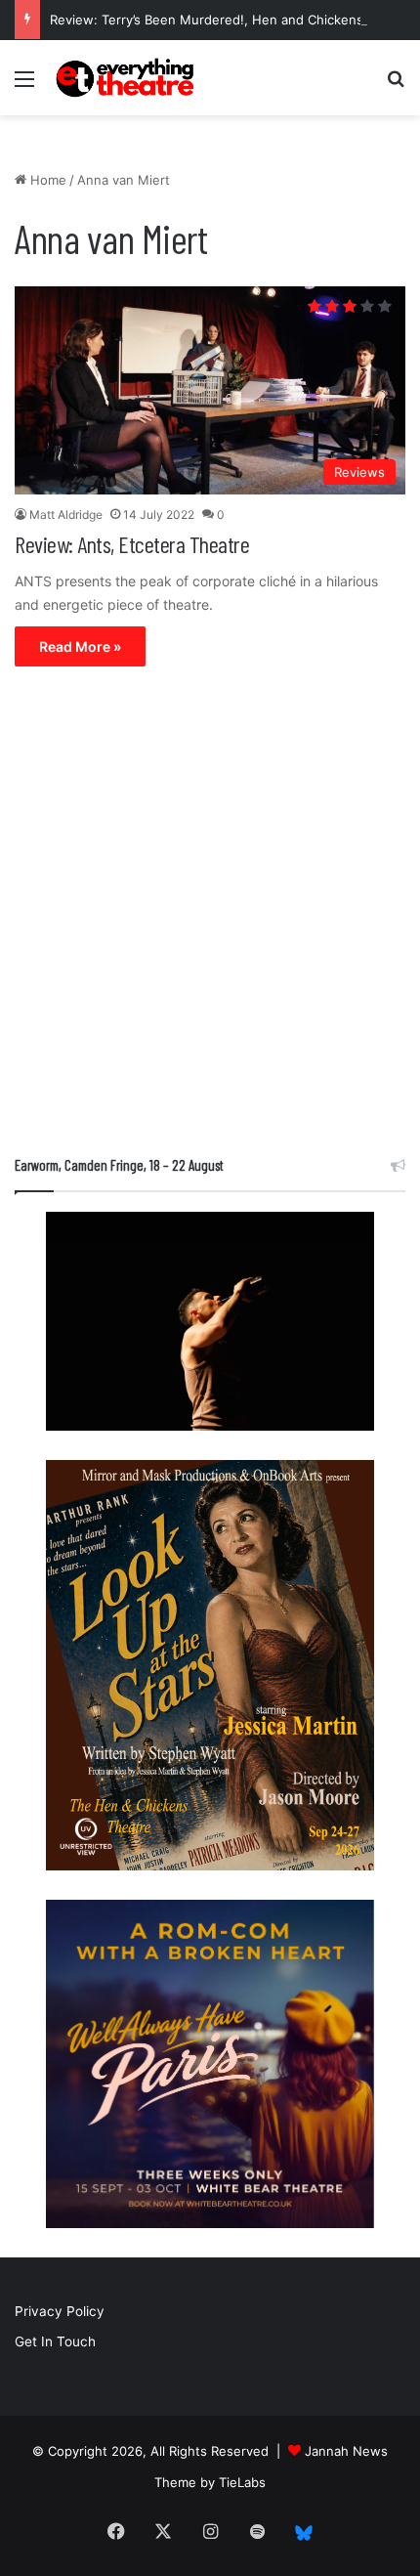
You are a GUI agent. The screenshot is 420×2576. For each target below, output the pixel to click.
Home (46, 180)
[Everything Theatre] (127, 78)
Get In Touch (55, 2341)
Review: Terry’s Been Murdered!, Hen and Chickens (207, 20)
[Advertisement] (210, 916)
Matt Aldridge (66, 515)
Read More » (80, 646)
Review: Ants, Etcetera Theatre (132, 544)
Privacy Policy (60, 2311)
